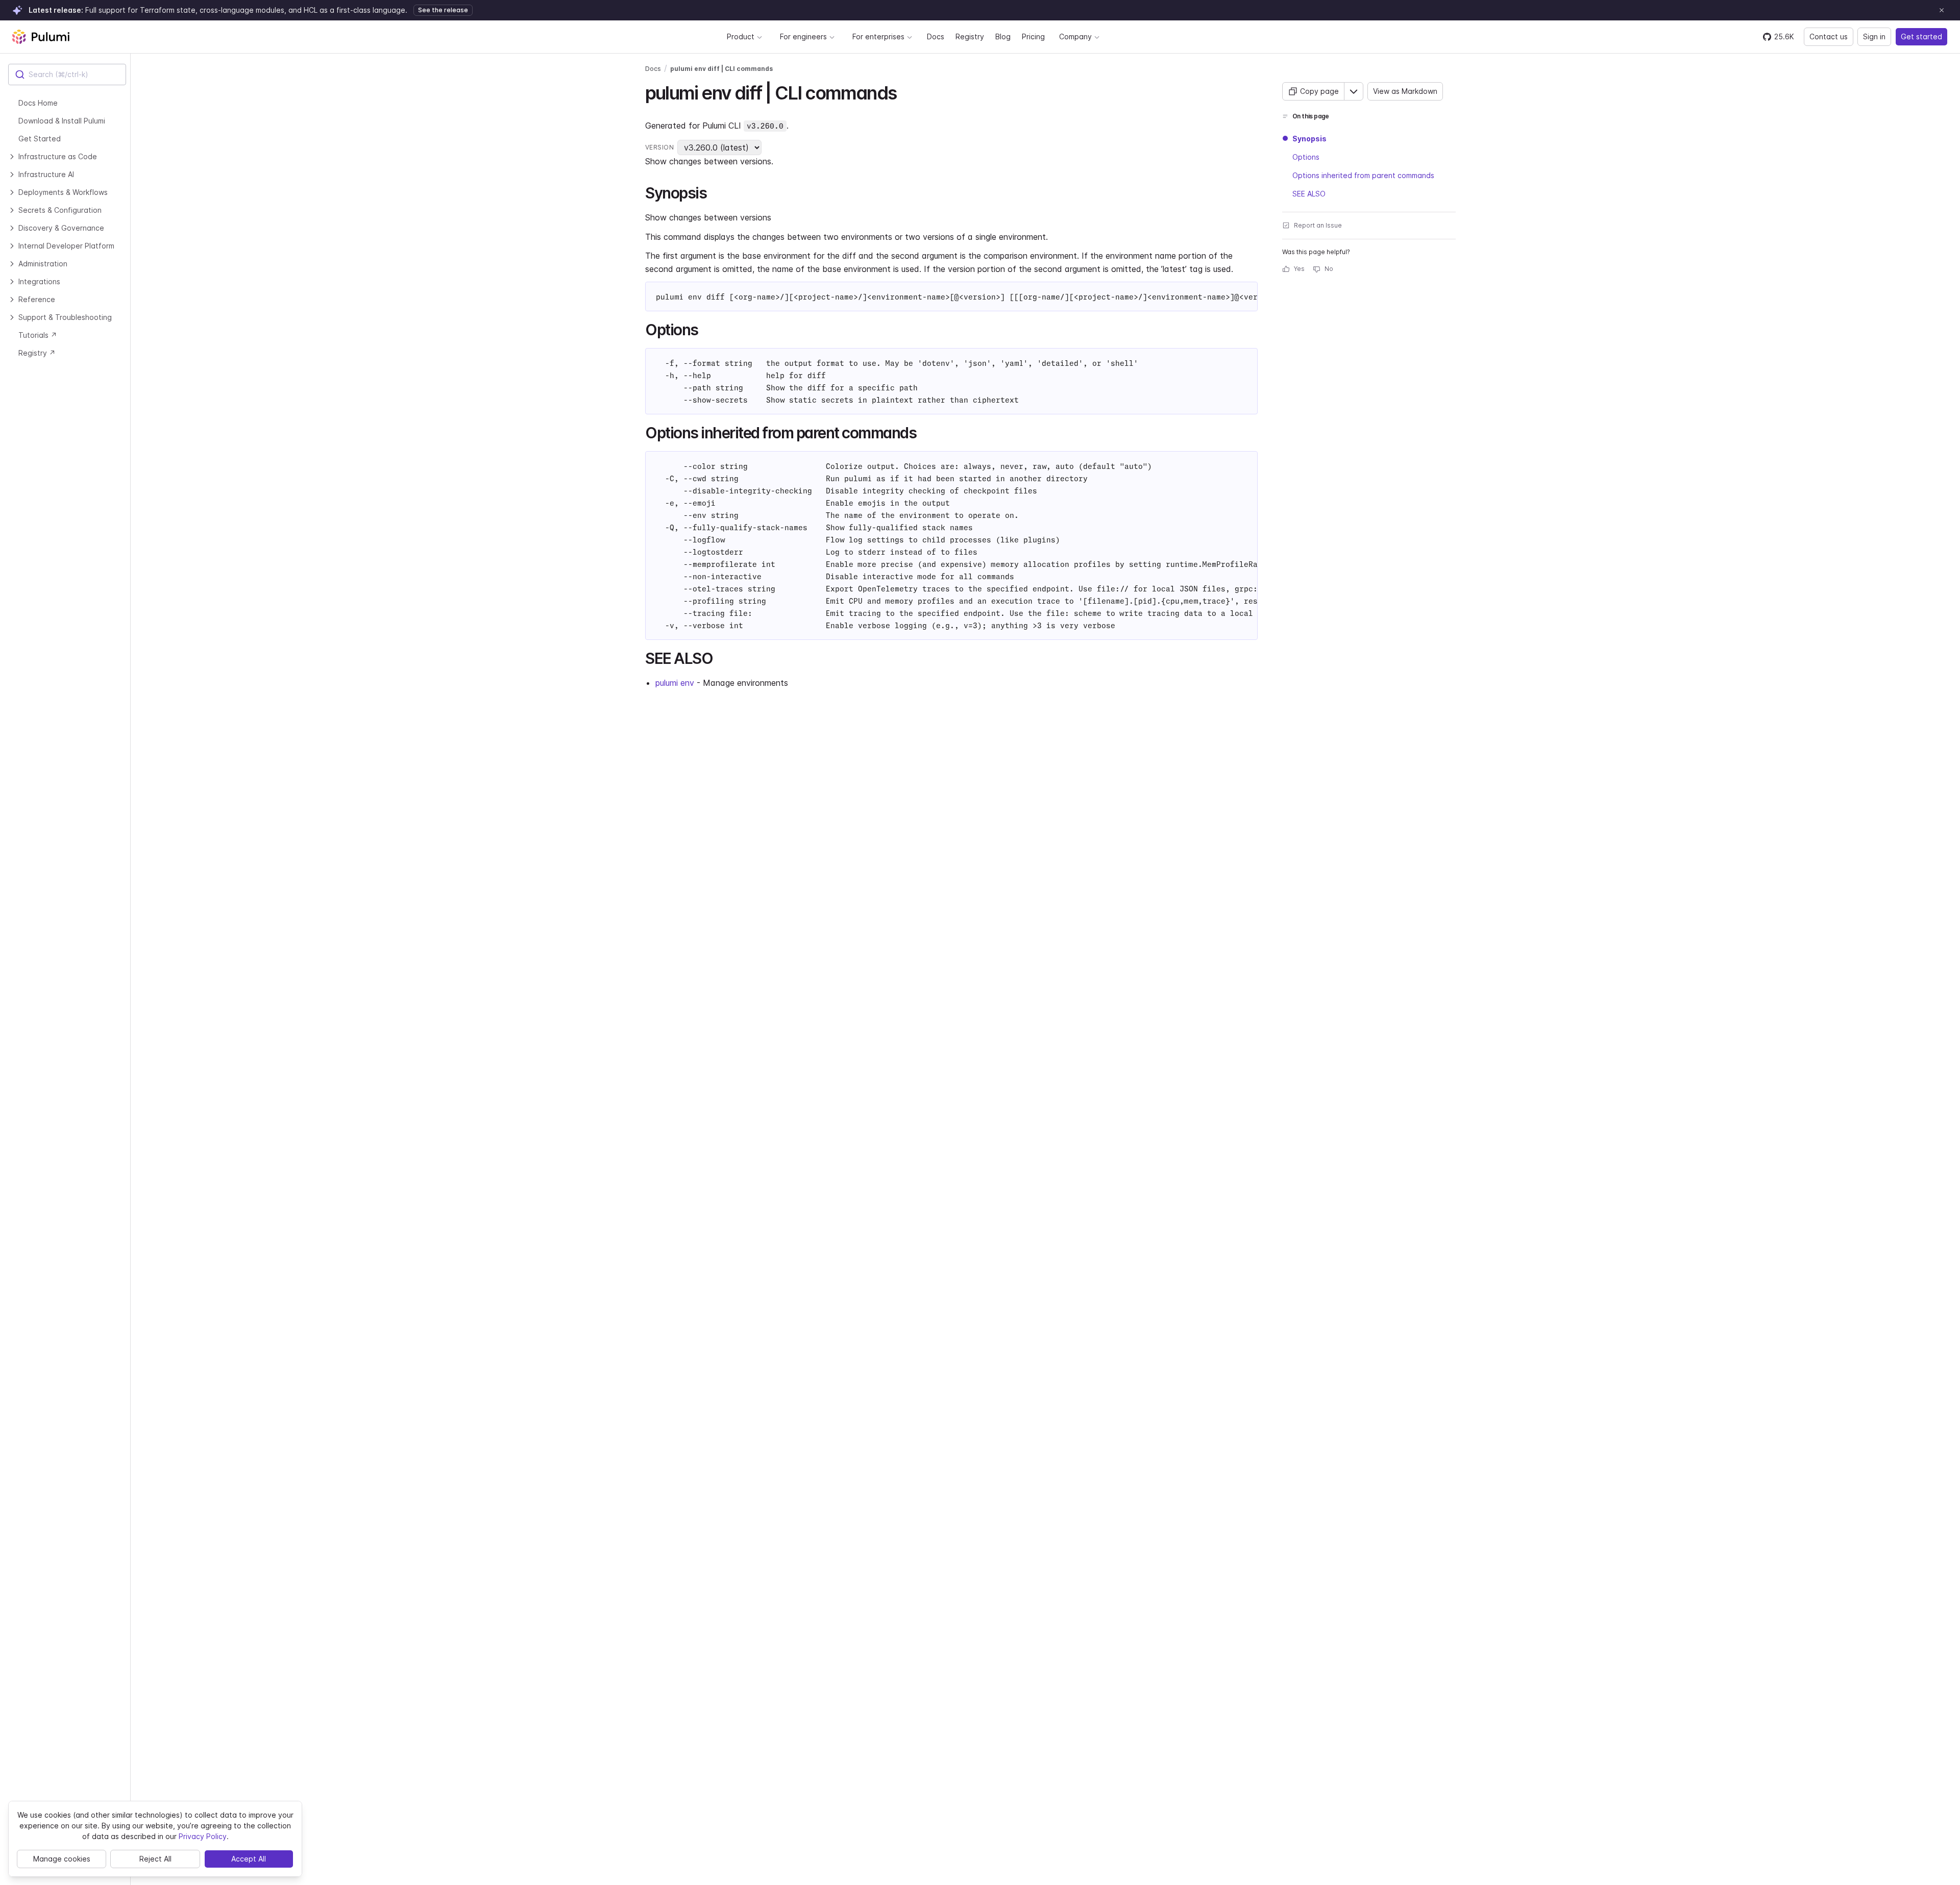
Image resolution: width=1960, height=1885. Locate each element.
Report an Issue (1318, 225)
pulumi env (675, 683)
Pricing (1033, 36)
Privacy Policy (203, 1836)
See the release (443, 10)
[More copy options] (1354, 91)
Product (741, 36)
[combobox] (67, 75)
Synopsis (1309, 139)
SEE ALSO (1309, 194)
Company (1075, 36)
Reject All (155, 1859)
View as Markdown (1405, 91)
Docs (936, 36)
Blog (1003, 36)
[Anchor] (905, 91)
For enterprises (878, 36)
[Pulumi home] (41, 37)
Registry (970, 36)
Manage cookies (62, 1859)
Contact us (1829, 36)
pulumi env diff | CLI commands (721, 69)
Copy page (1319, 91)
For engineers (803, 36)
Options (1306, 157)
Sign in (1874, 36)
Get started (1921, 36)
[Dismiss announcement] (1942, 10)
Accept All (249, 1859)
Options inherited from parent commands (1363, 175)
